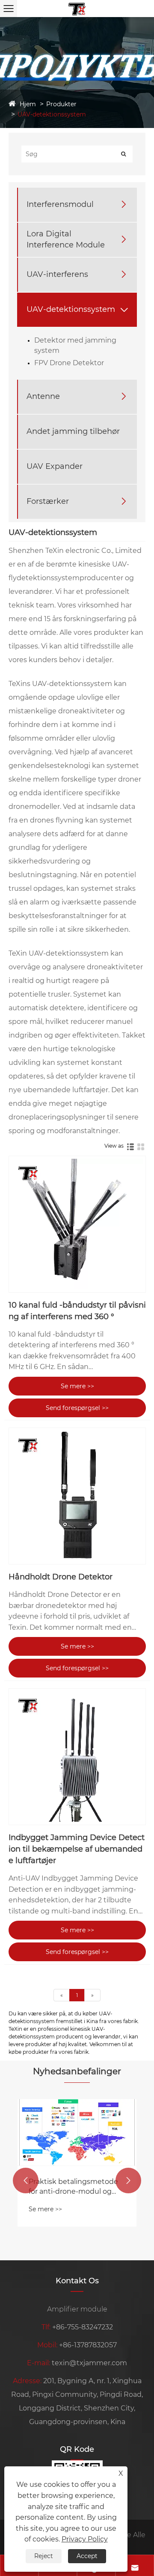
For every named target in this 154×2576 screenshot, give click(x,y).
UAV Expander (55, 466)
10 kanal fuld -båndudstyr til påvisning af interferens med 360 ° (77, 1311)
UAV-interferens (57, 274)
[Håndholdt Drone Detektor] (77, 1496)
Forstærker (48, 501)
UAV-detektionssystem (52, 114)
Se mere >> (77, 1386)
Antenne (43, 396)
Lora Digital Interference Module (66, 239)
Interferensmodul (60, 204)
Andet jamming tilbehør (73, 431)
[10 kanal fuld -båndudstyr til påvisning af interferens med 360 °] (77, 1224)
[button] (26, 2181)
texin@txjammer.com (89, 2363)
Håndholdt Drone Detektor (61, 1577)
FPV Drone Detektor (69, 363)
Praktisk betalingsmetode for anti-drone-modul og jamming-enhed (73, 2187)
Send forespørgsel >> (77, 1408)
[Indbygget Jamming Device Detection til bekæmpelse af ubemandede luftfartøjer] (77, 1757)
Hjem (28, 104)
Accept (87, 2556)
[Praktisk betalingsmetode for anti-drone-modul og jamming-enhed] (77, 2132)
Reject (44, 2556)
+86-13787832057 (88, 2345)
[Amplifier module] (77, 8)
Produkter (61, 104)
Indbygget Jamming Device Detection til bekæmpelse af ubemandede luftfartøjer (77, 1849)
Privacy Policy (85, 2539)
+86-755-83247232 (83, 2327)
